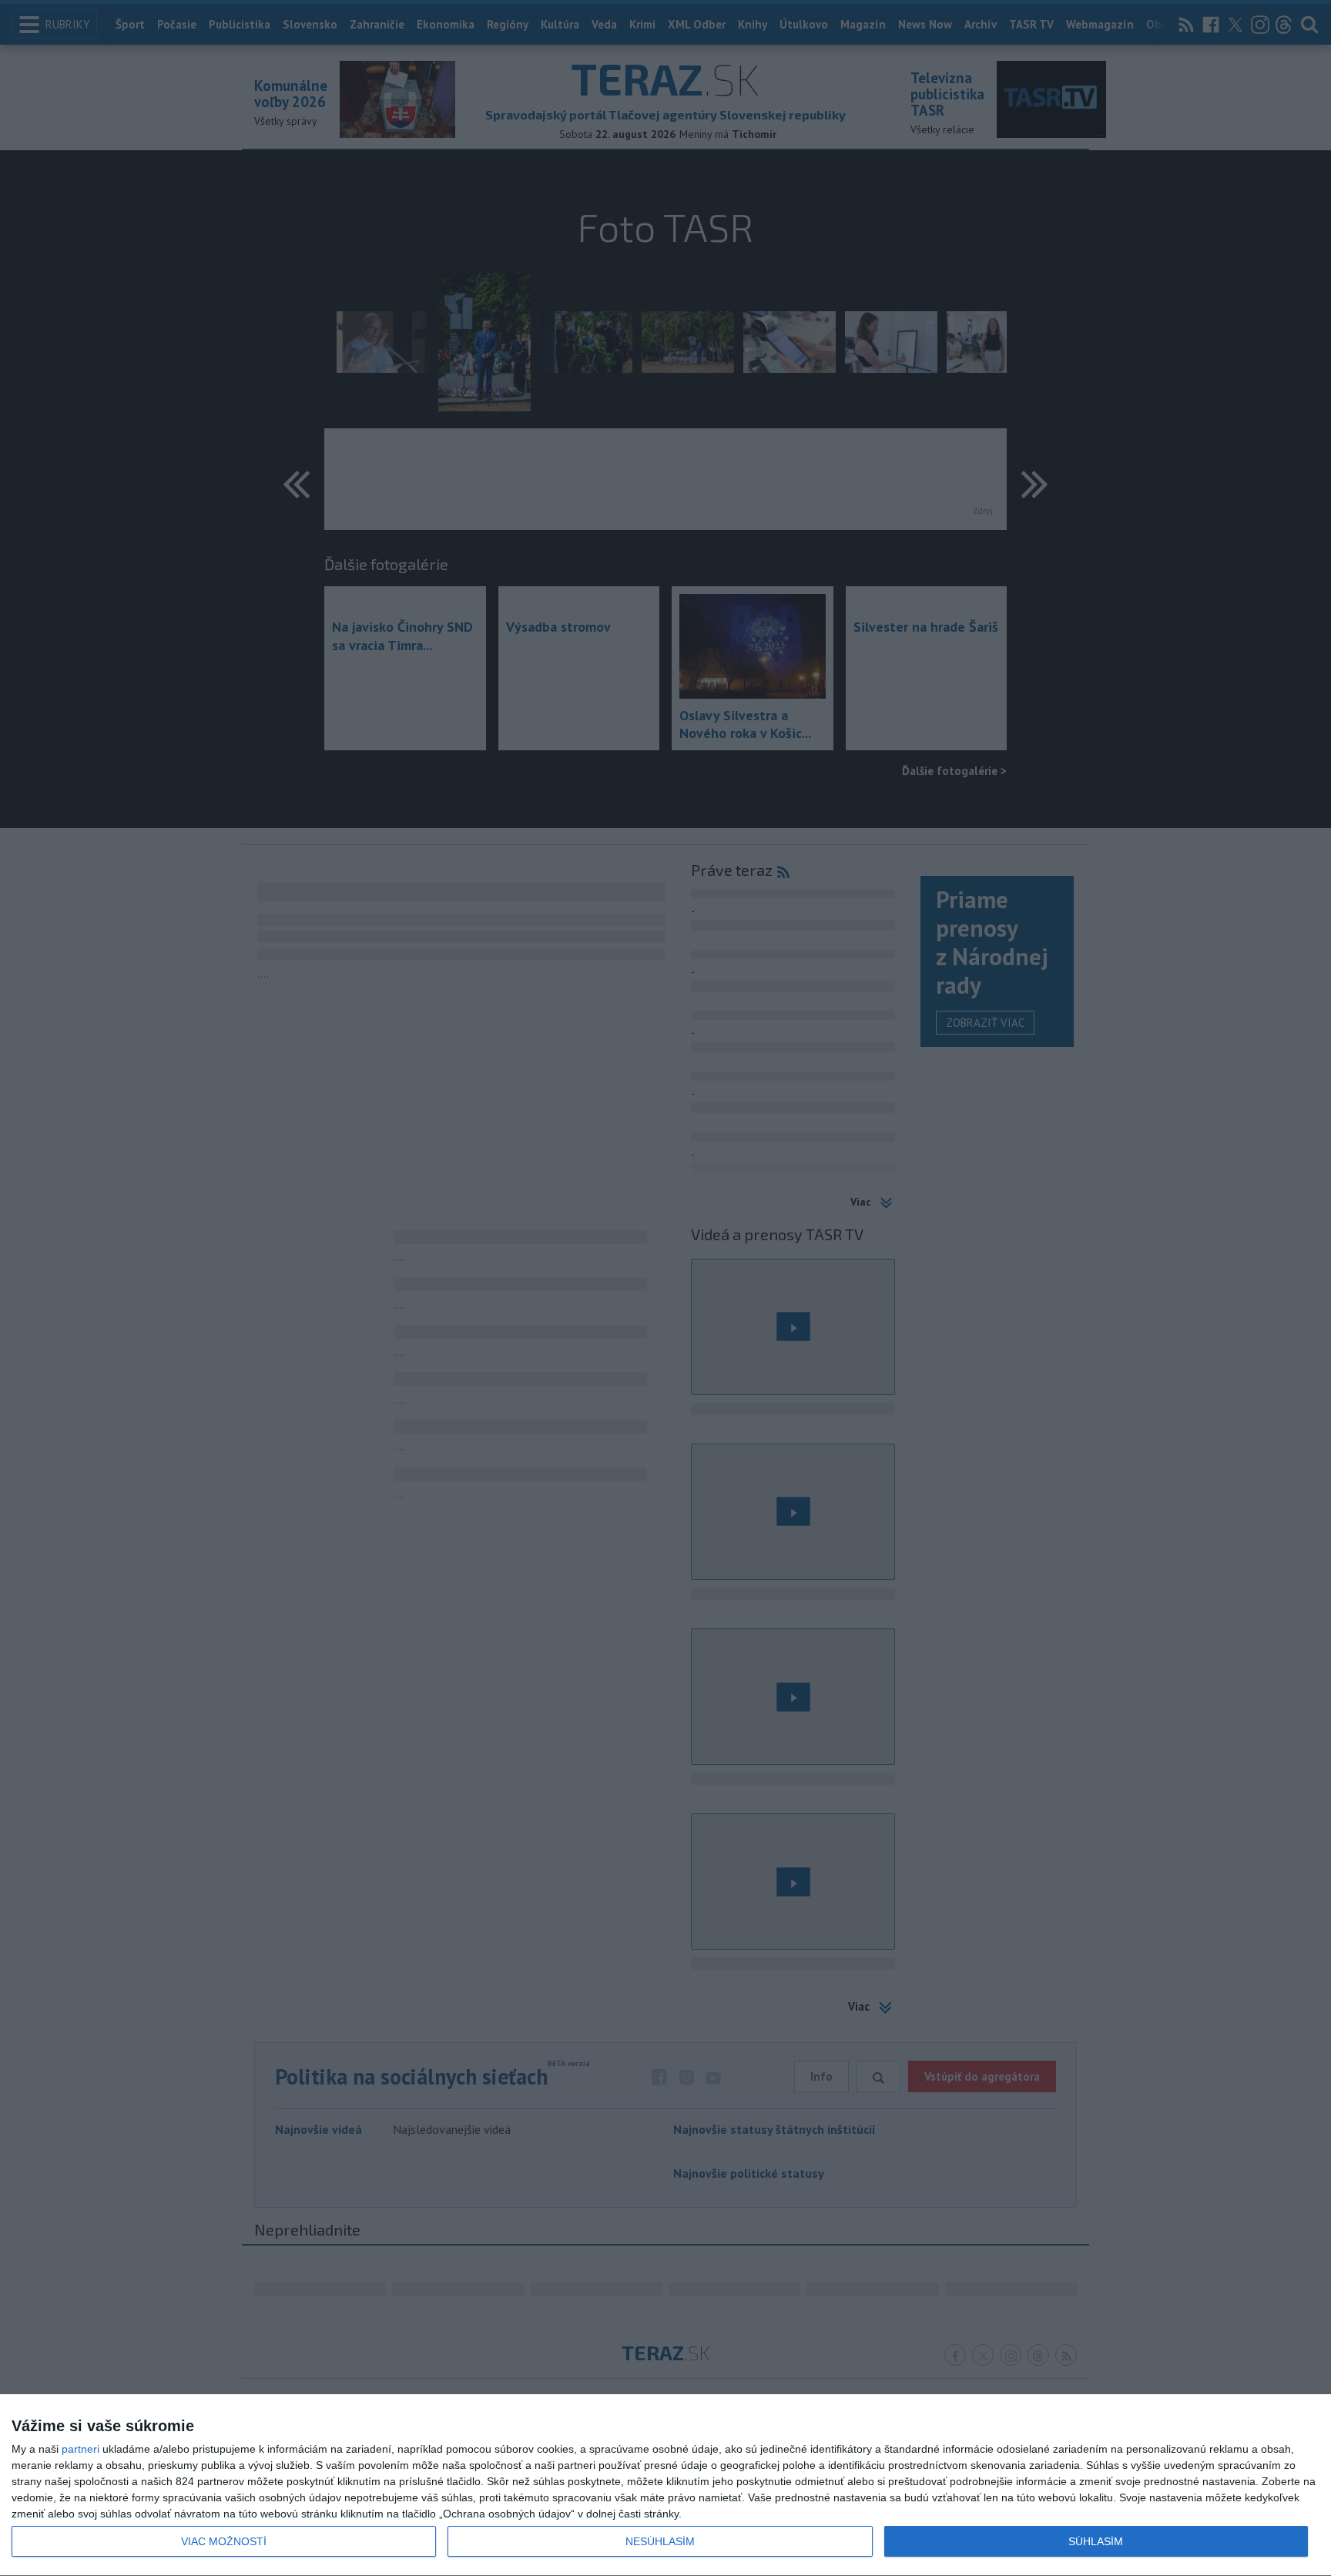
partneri (80, 2449)
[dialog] (665, 2485)
